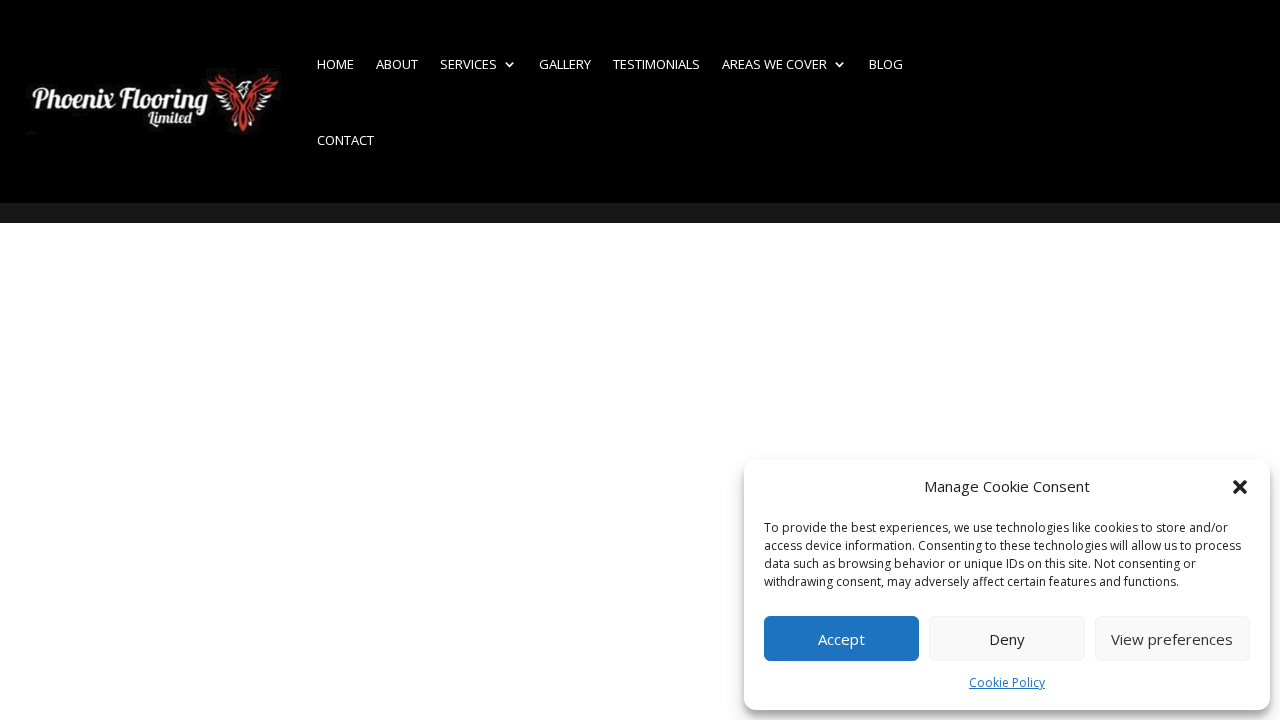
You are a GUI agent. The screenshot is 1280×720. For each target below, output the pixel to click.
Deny (1007, 639)
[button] (1240, 487)
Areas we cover (774, 64)
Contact (345, 140)
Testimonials (656, 64)
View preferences (1172, 639)
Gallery (565, 64)
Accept (841, 639)
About (397, 64)
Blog (886, 64)
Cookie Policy (1007, 682)
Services (468, 64)
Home (335, 64)
